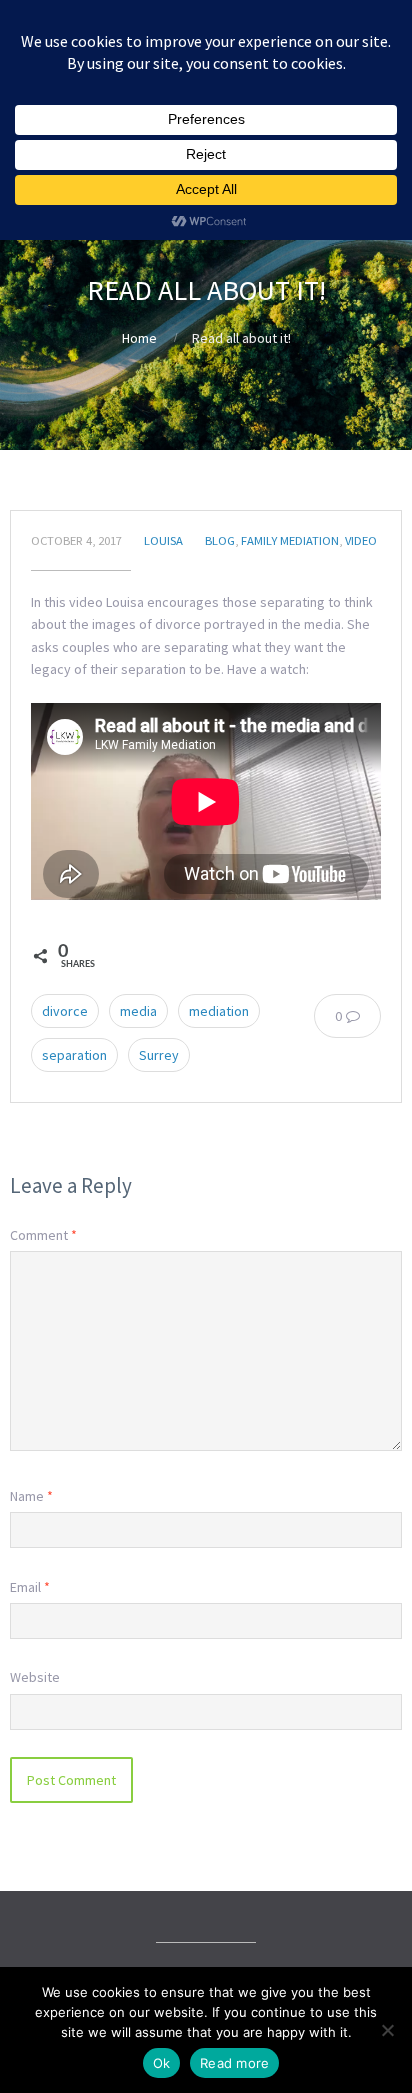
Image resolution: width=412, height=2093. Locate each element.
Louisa (163, 540)
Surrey (159, 1055)
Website (35, 1677)
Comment (43, 1235)
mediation (219, 1011)
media (138, 1011)
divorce (65, 1011)
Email (30, 1587)
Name (31, 1496)
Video (361, 540)
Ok (162, 2063)
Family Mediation (290, 540)
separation (74, 1055)
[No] (387, 2030)
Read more (234, 2063)
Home (139, 338)
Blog (220, 540)
